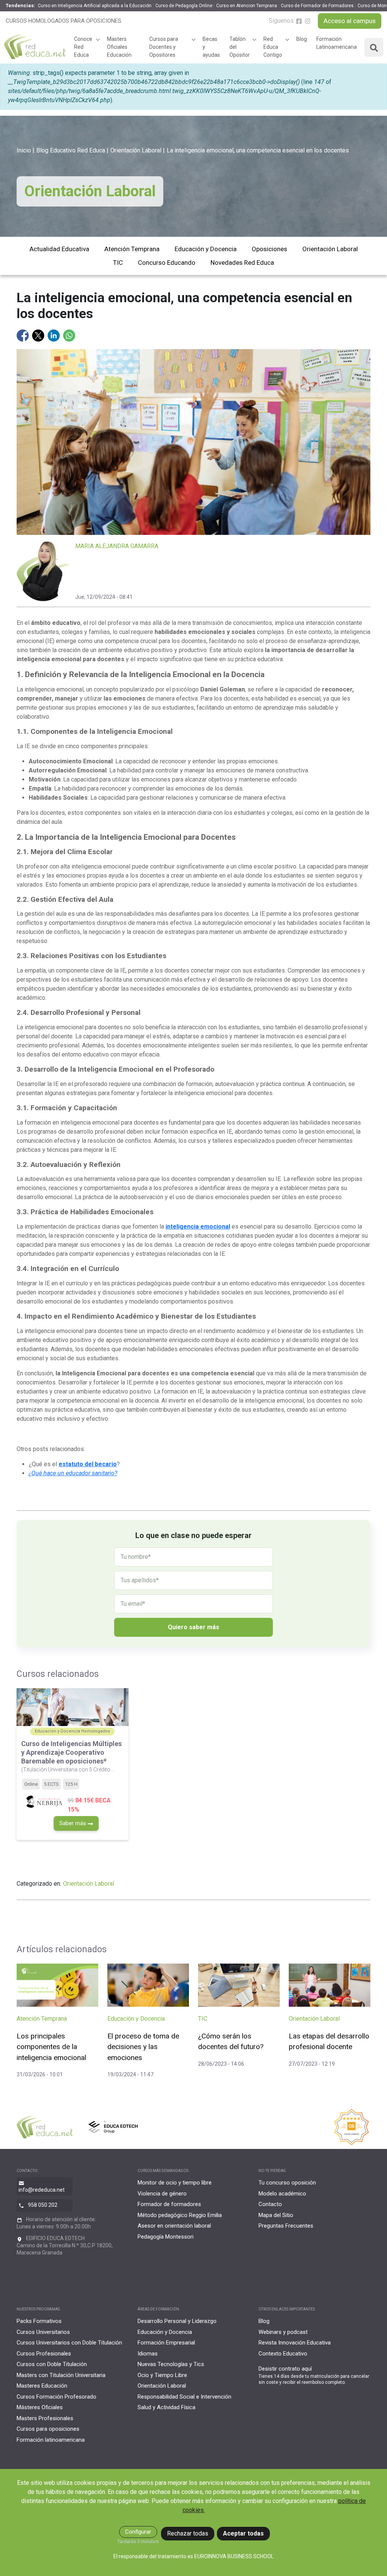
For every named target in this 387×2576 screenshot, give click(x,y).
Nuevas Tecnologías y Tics (171, 2364)
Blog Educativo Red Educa (71, 150)
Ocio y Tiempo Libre (162, 2375)
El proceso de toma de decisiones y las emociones (143, 2047)
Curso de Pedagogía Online (184, 6)
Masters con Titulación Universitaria (61, 2375)
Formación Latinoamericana (337, 43)
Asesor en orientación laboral (174, 2226)
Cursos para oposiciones (48, 2429)
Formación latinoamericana (51, 2440)
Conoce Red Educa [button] (83, 47)
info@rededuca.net (42, 2190)
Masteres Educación (42, 2386)
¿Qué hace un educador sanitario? (73, 1473)
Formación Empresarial (166, 2343)
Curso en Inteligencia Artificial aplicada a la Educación (95, 6)
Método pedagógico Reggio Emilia (180, 2215)
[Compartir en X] (39, 335)
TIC (118, 263)
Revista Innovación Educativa (295, 2343)
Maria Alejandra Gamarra (117, 546)
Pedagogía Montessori (166, 2237)
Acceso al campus (350, 21)
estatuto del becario (88, 1464)
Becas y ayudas (211, 47)
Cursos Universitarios (43, 2332)
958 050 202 (43, 2205)
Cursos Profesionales (44, 2354)
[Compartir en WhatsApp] (69, 335)
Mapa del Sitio (276, 2215)
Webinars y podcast (283, 2332)
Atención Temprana (132, 249)
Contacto (270, 2204)
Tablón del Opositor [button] (240, 47)
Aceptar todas (243, 2533)
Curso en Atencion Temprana (247, 6)
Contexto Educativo (283, 2354)
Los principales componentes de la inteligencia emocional (51, 2047)
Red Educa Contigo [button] (273, 47)
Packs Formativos (39, 2321)
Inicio (24, 150)
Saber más (74, 1823)
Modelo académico (282, 2194)
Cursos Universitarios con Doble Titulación (69, 2343)
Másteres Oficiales (40, 2407)
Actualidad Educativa (59, 249)
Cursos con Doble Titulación (52, 2364)
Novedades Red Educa (242, 263)
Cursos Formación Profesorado (57, 2397)
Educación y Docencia (206, 249)
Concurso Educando (167, 263)
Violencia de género (162, 2194)
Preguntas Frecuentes (286, 2226)
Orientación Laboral (136, 150)
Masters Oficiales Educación (119, 47)
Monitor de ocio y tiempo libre (175, 2183)
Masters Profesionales (45, 2418)
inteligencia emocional (198, 1227)
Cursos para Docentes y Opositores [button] (164, 47)
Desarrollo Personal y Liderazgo (177, 2321)
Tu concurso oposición (287, 2183)
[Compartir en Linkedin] (54, 335)
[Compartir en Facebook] (23, 335)
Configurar (138, 2532)
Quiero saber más (193, 1627)
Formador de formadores (169, 2204)
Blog (302, 39)
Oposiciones (269, 249)
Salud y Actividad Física (166, 2407)
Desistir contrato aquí (285, 2369)
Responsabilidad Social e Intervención (184, 2397)
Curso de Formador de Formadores (317, 6)
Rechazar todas (188, 2533)
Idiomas (148, 2354)
